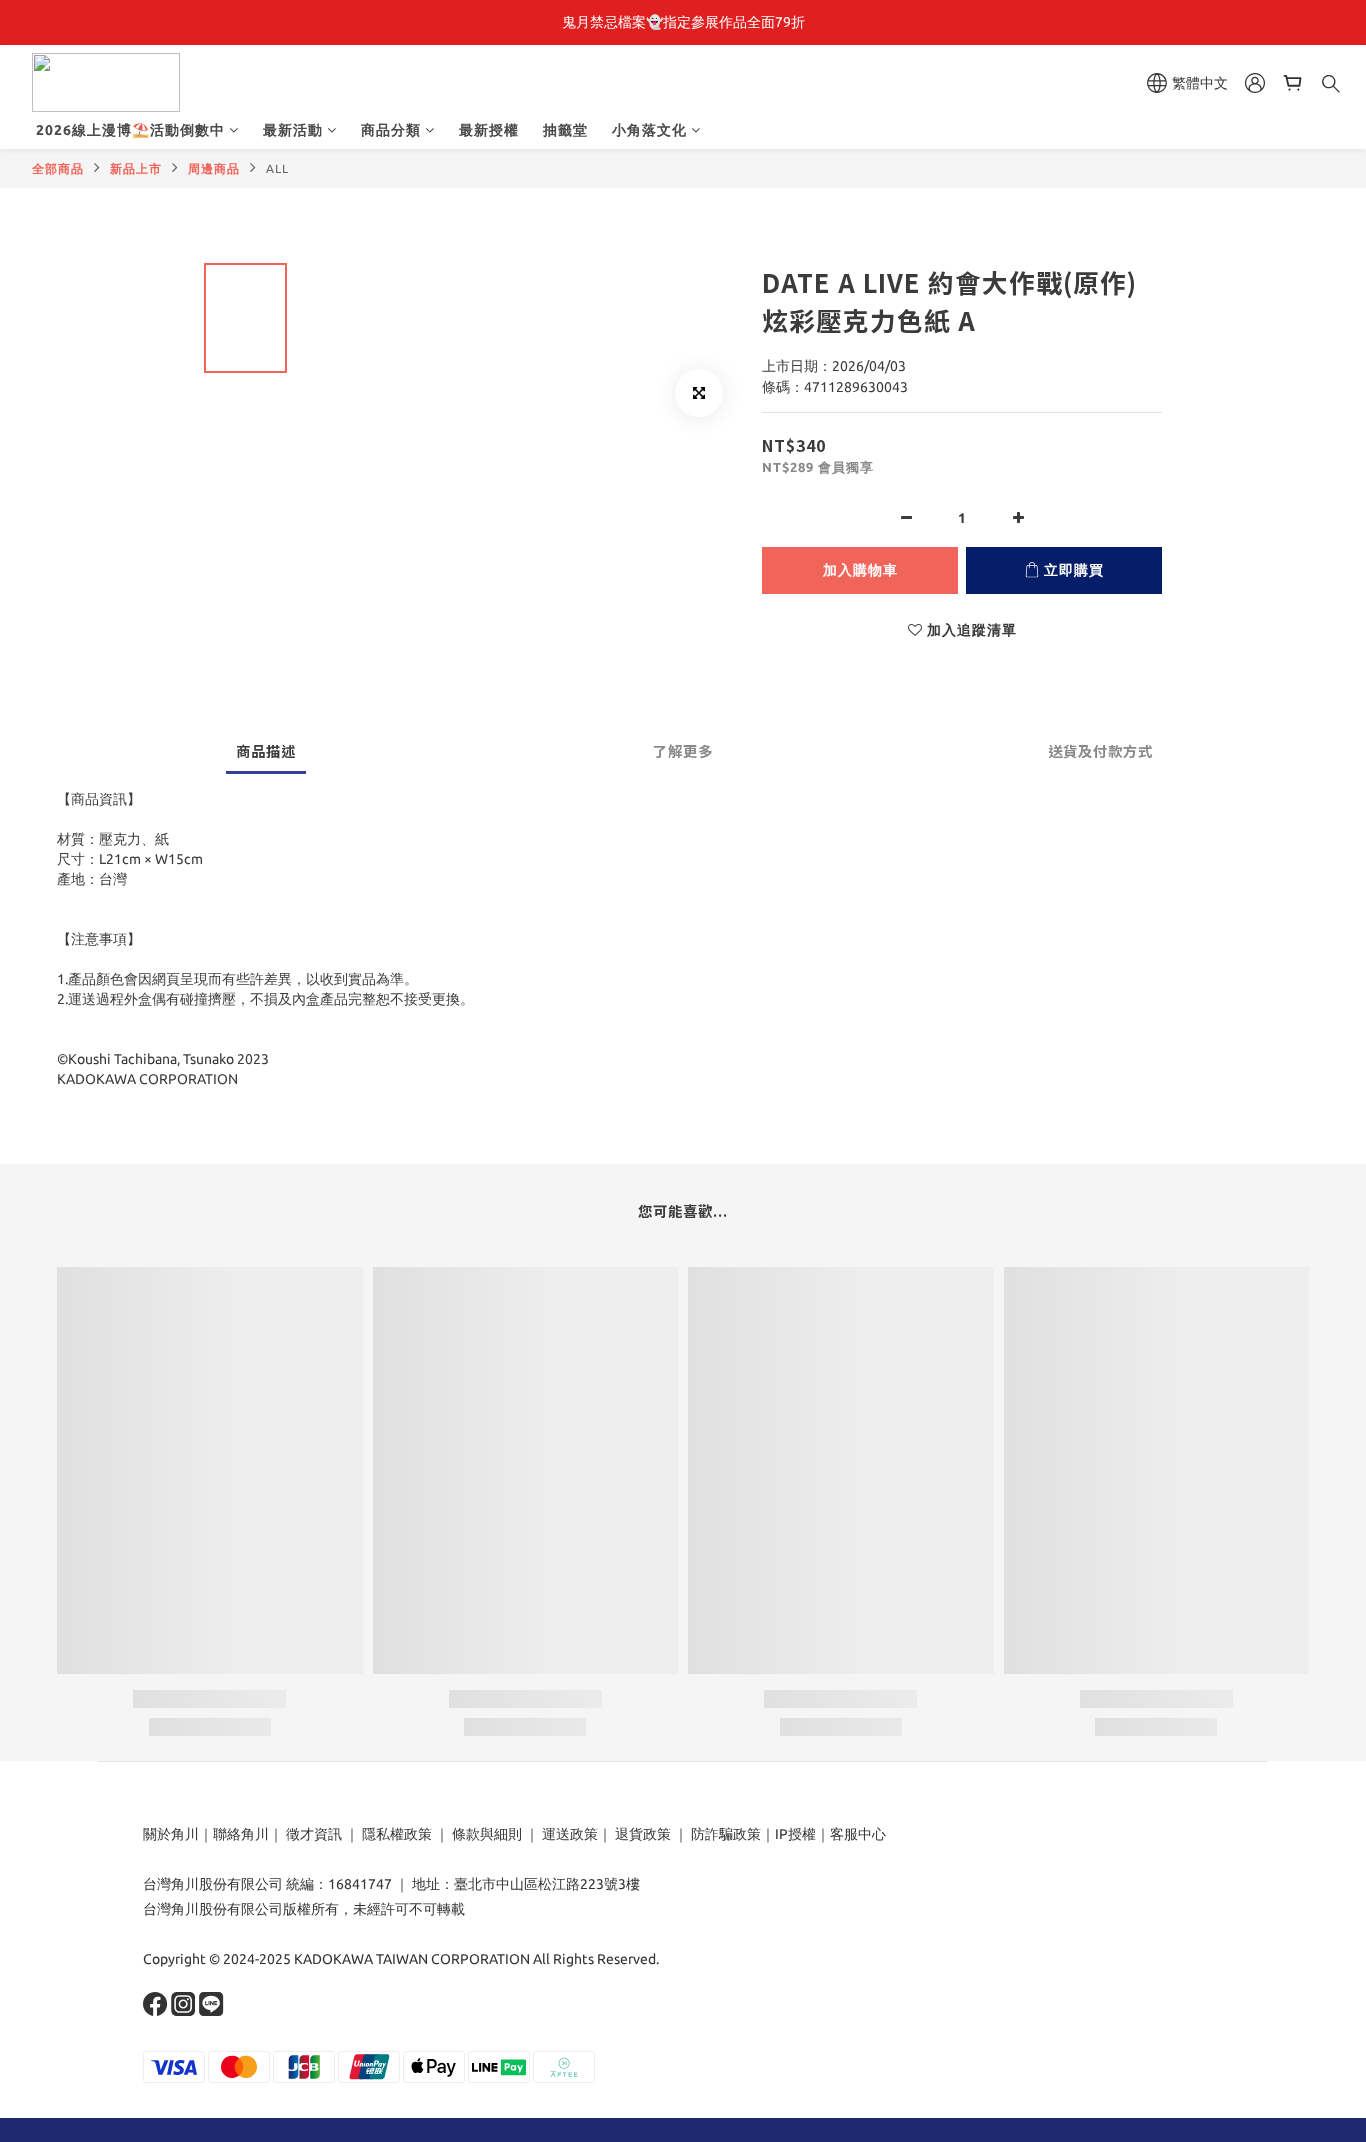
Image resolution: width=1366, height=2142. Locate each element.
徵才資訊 (314, 1834)
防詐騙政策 (724, 1834)
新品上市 (136, 168)
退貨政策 (643, 1834)
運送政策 (570, 1834)
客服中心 (858, 1834)
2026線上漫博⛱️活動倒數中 (130, 130)
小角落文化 (649, 130)
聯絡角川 (241, 1834)
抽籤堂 (565, 130)
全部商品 (58, 168)
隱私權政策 (397, 1834)
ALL (277, 168)
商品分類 (391, 130)
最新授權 (489, 130)
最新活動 (293, 130)
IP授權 (795, 1834)
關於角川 (171, 1834)
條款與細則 (487, 1834)
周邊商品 (214, 168)
